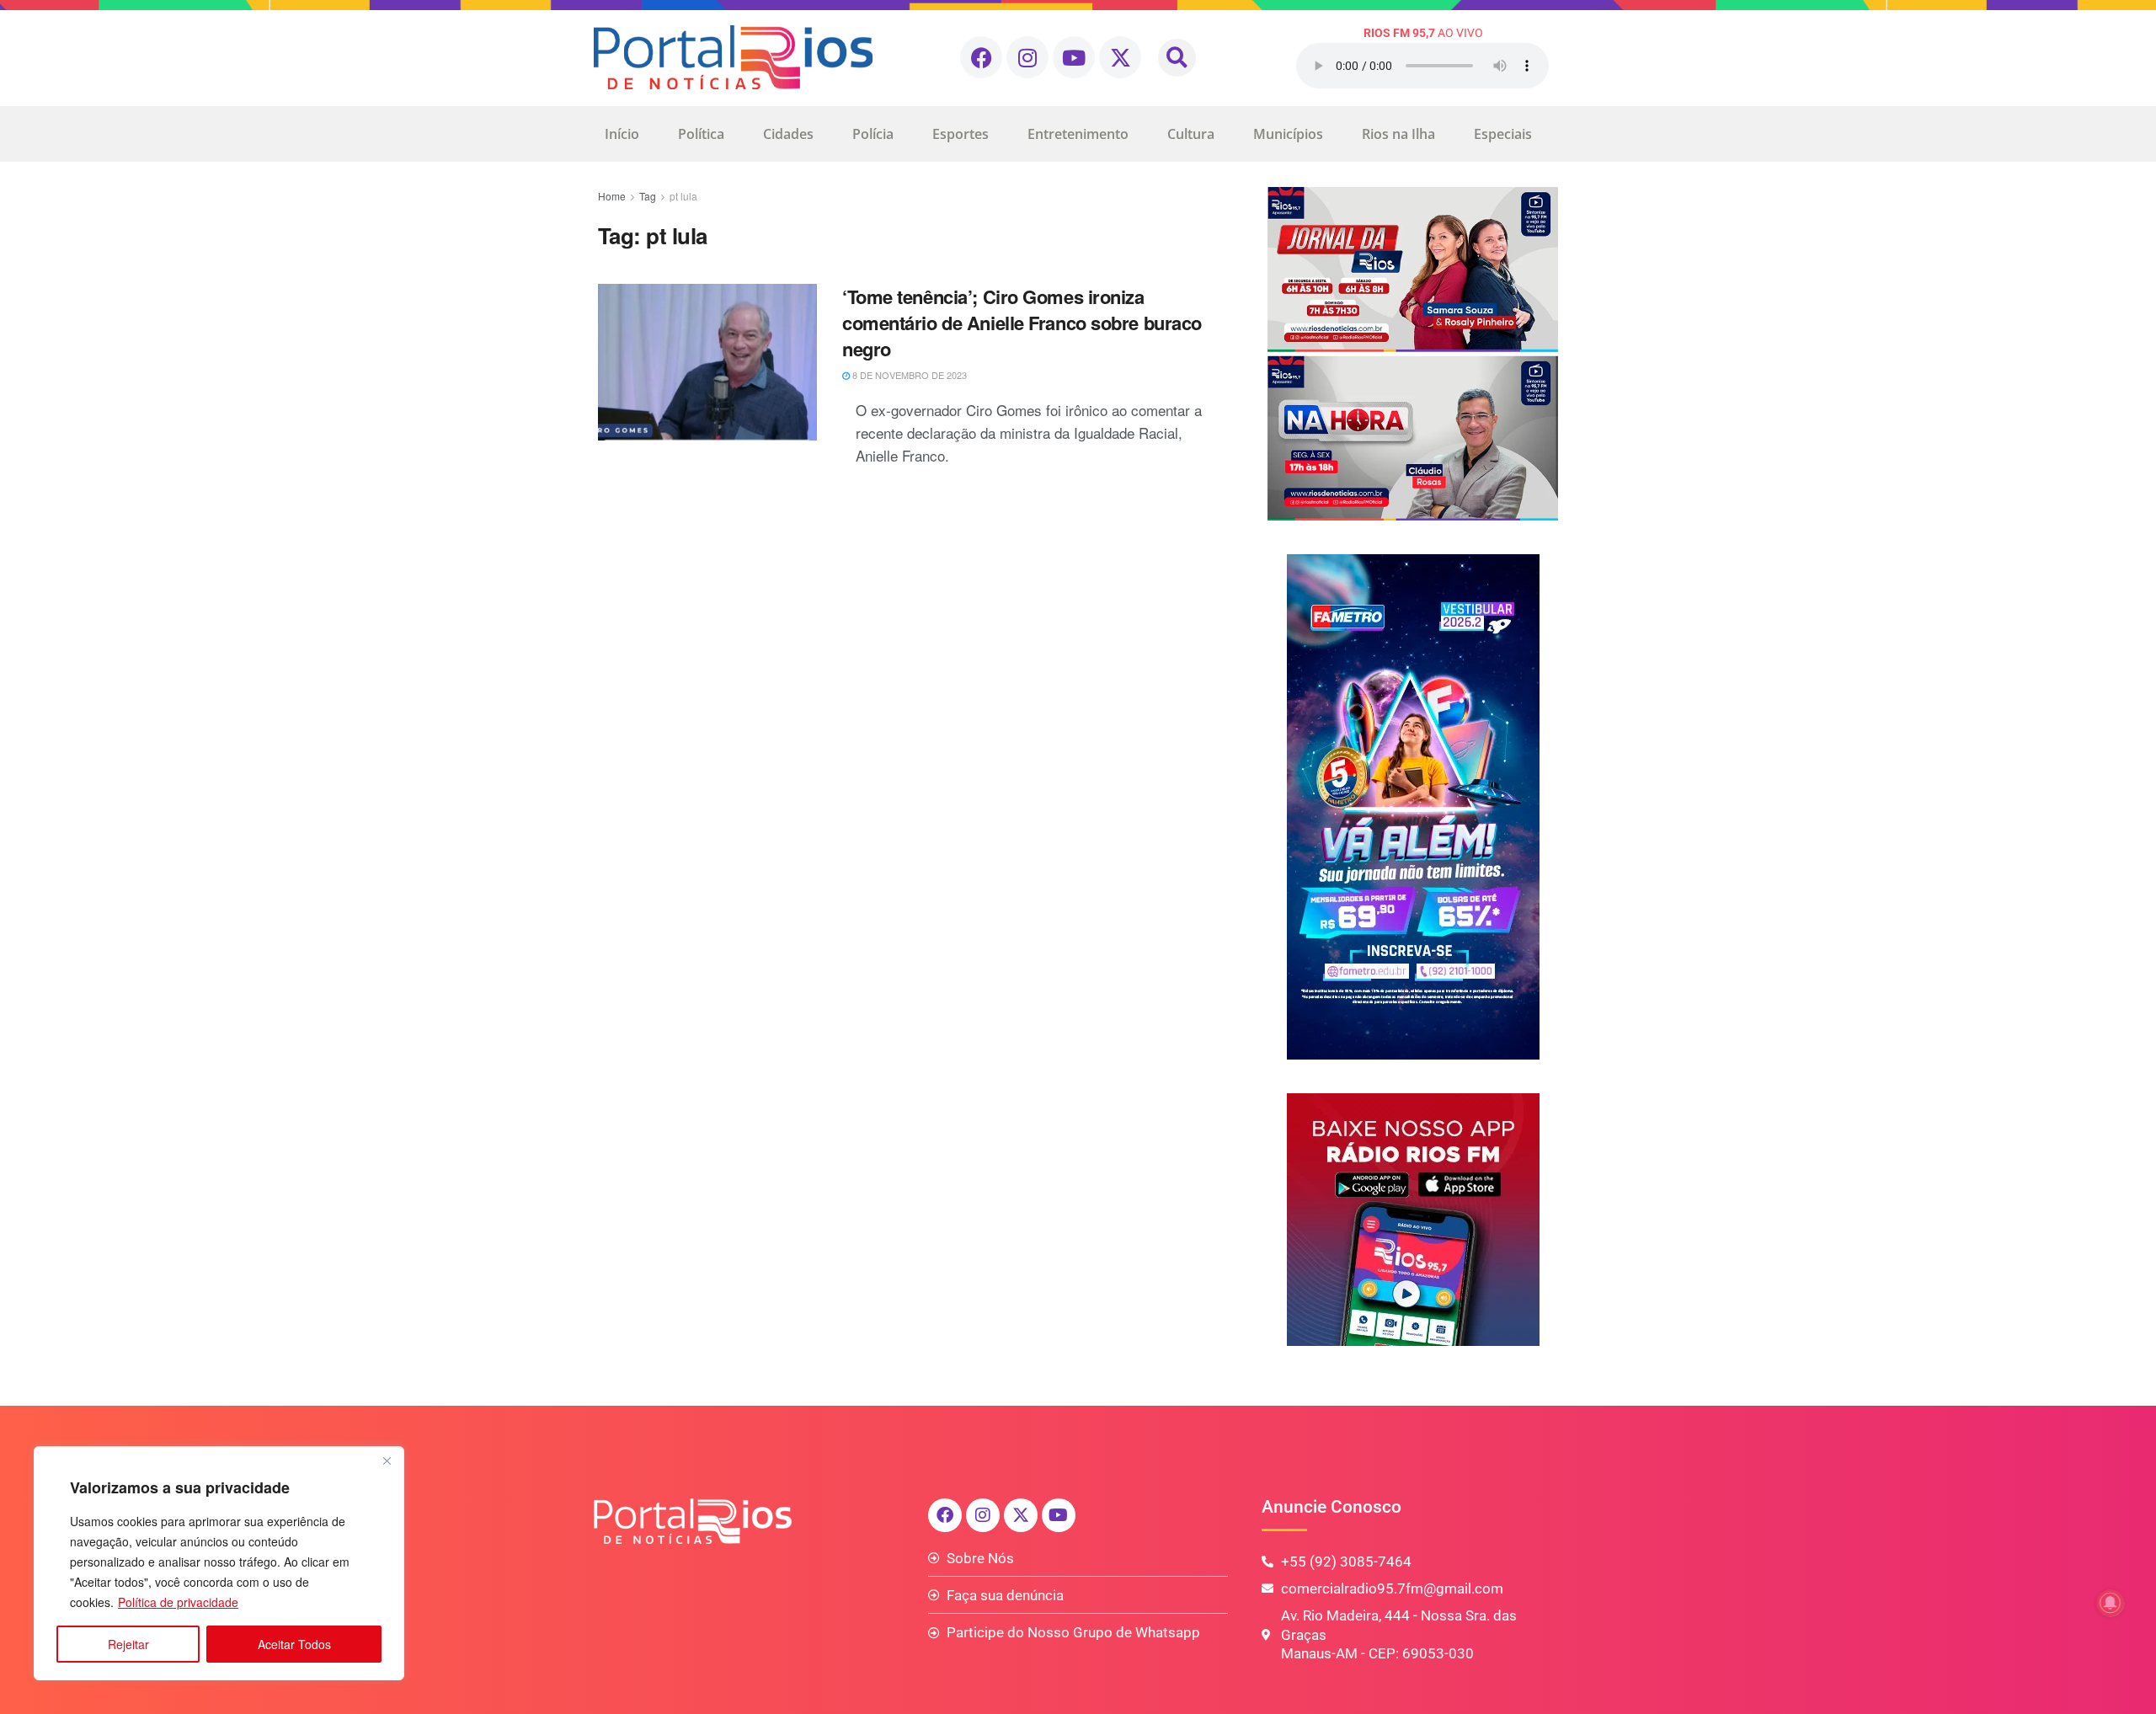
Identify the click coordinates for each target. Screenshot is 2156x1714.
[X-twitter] (1120, 57)
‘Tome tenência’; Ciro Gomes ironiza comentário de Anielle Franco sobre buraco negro (1022, 323)
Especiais (1503, 134)
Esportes (961, 134)
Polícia (873, 134)
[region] (219, 1563)
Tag (648, 196)
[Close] (387, 1460)
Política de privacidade (178, 1602)
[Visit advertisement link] (1413, 354)
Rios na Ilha (1398, 134)
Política (701, 134)
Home (612, 196)
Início (622, 134)
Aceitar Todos (294, 1644)
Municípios (1288, 134)
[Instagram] (1027, 57)
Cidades (788, 134)
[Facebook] (981, 57)
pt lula (683, 196)
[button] (1177, 58)
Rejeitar (128, 1644)
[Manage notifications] (2111, 1603)
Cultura (1191, 134)
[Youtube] (1074, 57)
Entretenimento (1078, 134)
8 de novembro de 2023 (908, 375)
